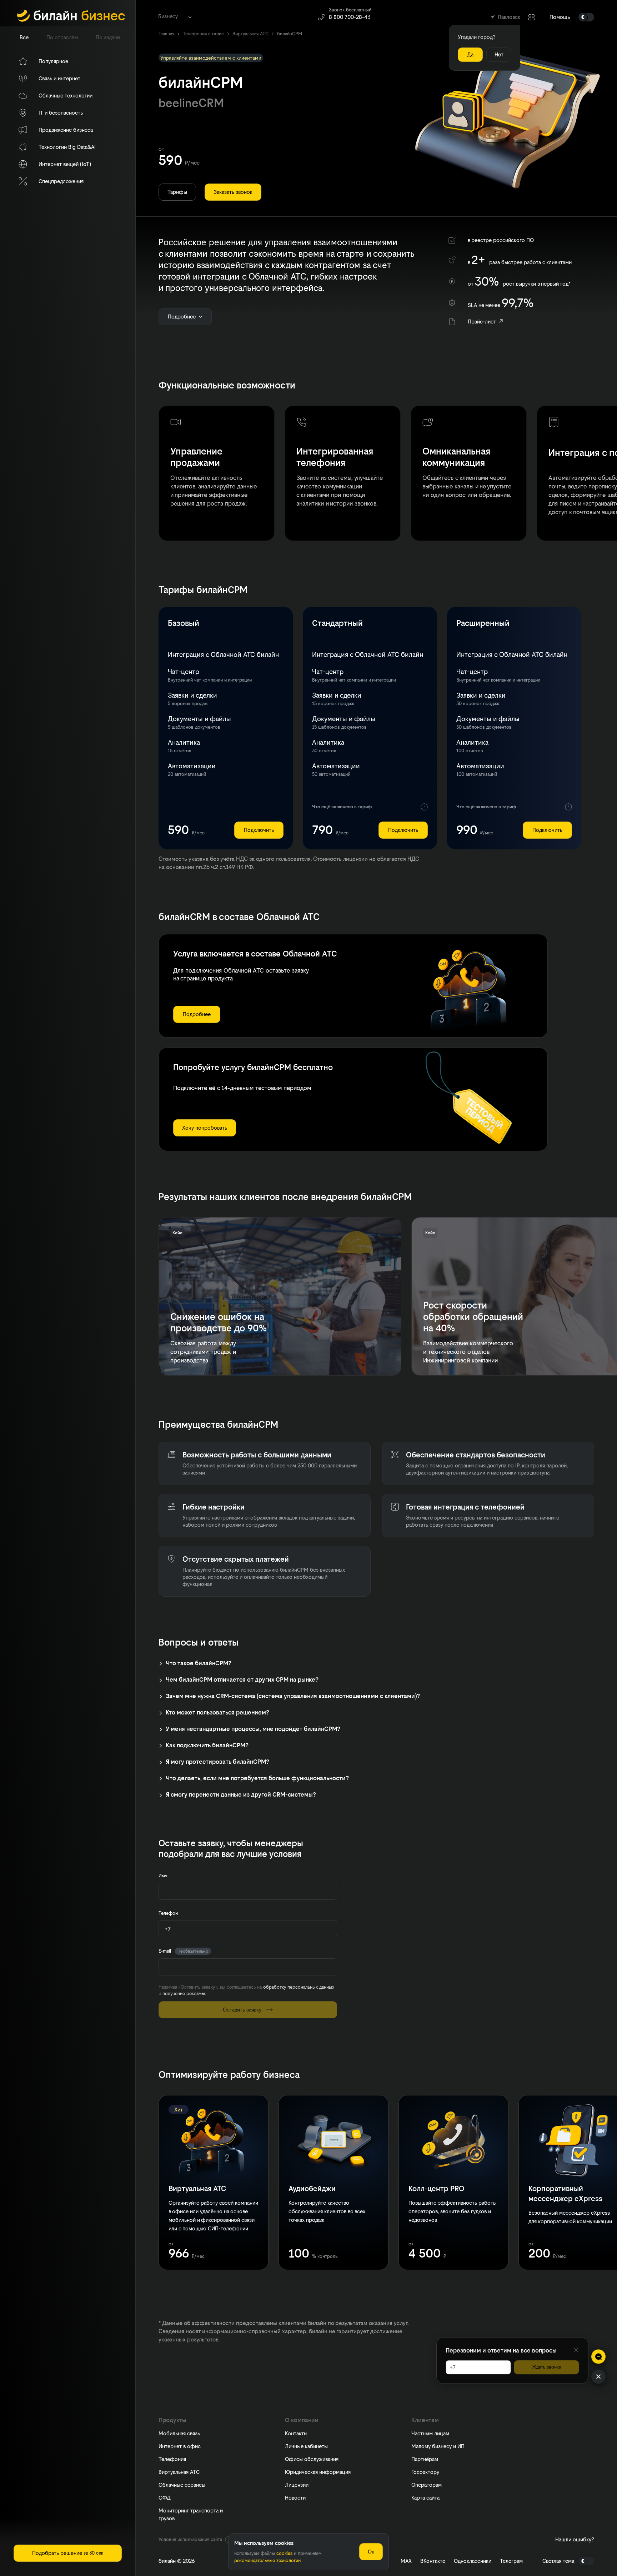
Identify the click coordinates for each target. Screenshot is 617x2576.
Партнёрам (425, 2459)
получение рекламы (184, 1993)
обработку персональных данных (299, 1987)
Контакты (296, 2433)
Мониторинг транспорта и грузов (191, 2514)
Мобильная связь (179, 2433)
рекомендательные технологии (267, 2560)
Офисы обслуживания (312, 2459)
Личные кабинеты (306, 2446)
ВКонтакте (433, 2561)
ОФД (165, 2498)
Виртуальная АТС (179, 2472)
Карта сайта (425, 2498)
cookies (284, 2553)
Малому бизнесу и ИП (438, 2446)
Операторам (427, 2485)
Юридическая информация (318, 2472)
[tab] (24, 37)
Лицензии (297, 2485)
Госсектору (425, 2472)
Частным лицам (430, 2433)
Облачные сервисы (182, 2485)
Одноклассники (473, 2561)
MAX (406, 2561)
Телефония (172, 2459)
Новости (295, 2498)
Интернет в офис (180, 2446)
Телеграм (511, 2561)
